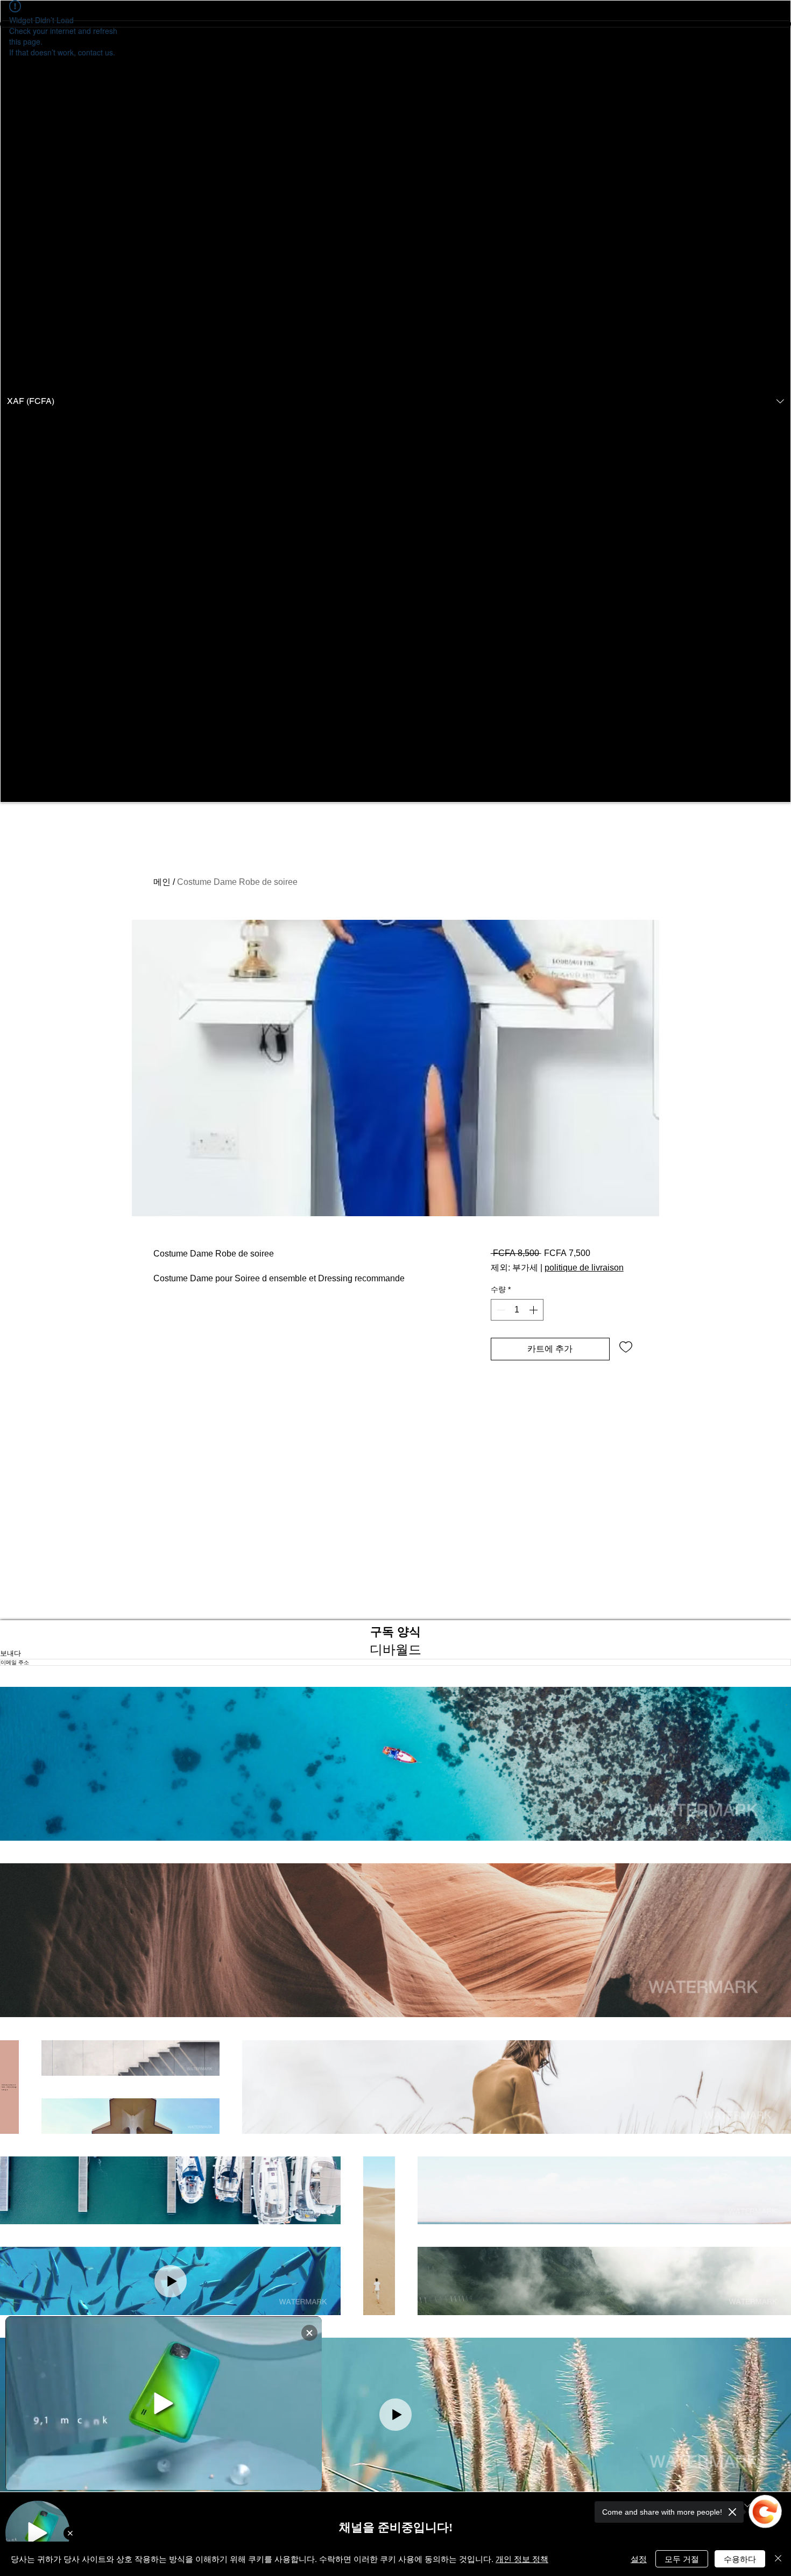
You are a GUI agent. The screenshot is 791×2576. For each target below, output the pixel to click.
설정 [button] (639, 2559)
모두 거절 (682, 2559)
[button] (395, 401)
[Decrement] (500, 1310)
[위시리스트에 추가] (626, 1346)
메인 (162, 882)
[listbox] (395, 401)
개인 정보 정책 (522, 2559)
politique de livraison (584, 1268)
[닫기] (778, 2559)
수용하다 (740, 2559)
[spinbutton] (517, 1310)
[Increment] (534, 1310)
